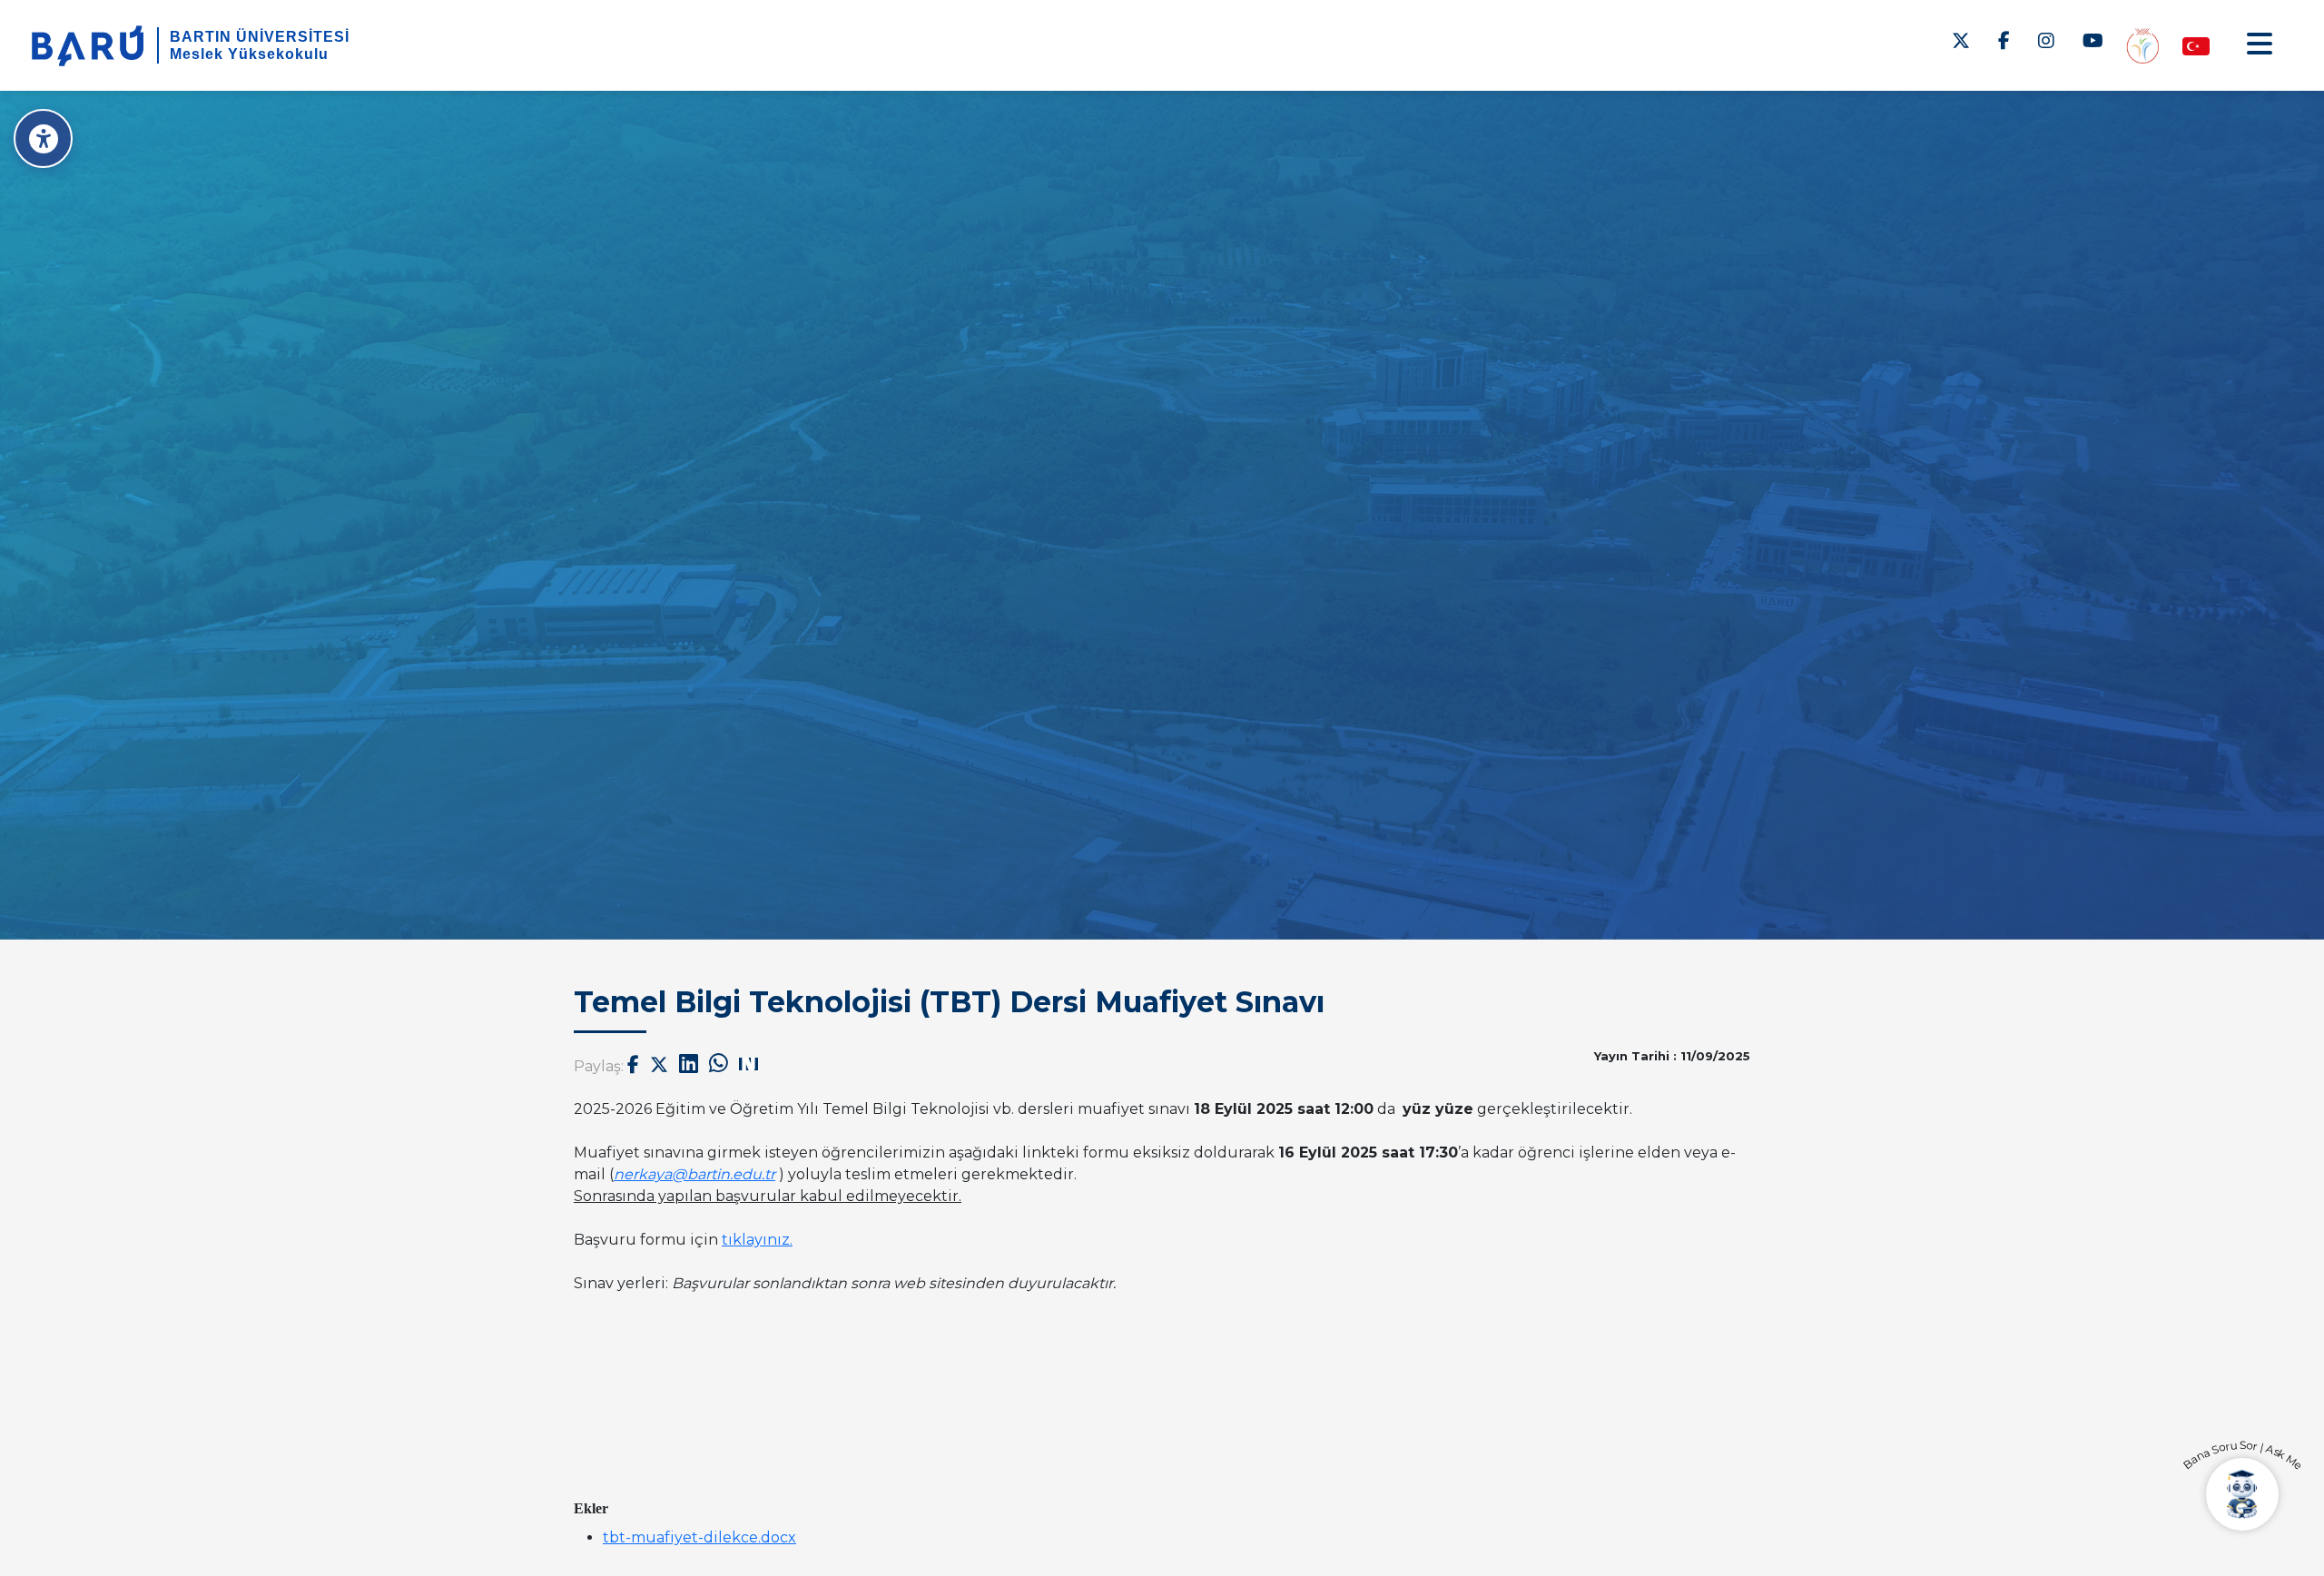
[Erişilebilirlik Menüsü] (43, 138)
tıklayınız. (757, 1240)
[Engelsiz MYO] (2142, 45)
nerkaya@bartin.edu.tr (694, 1174)
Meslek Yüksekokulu (249, 54)
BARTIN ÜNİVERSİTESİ (260, 37)
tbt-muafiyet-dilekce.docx (699, 1537)
